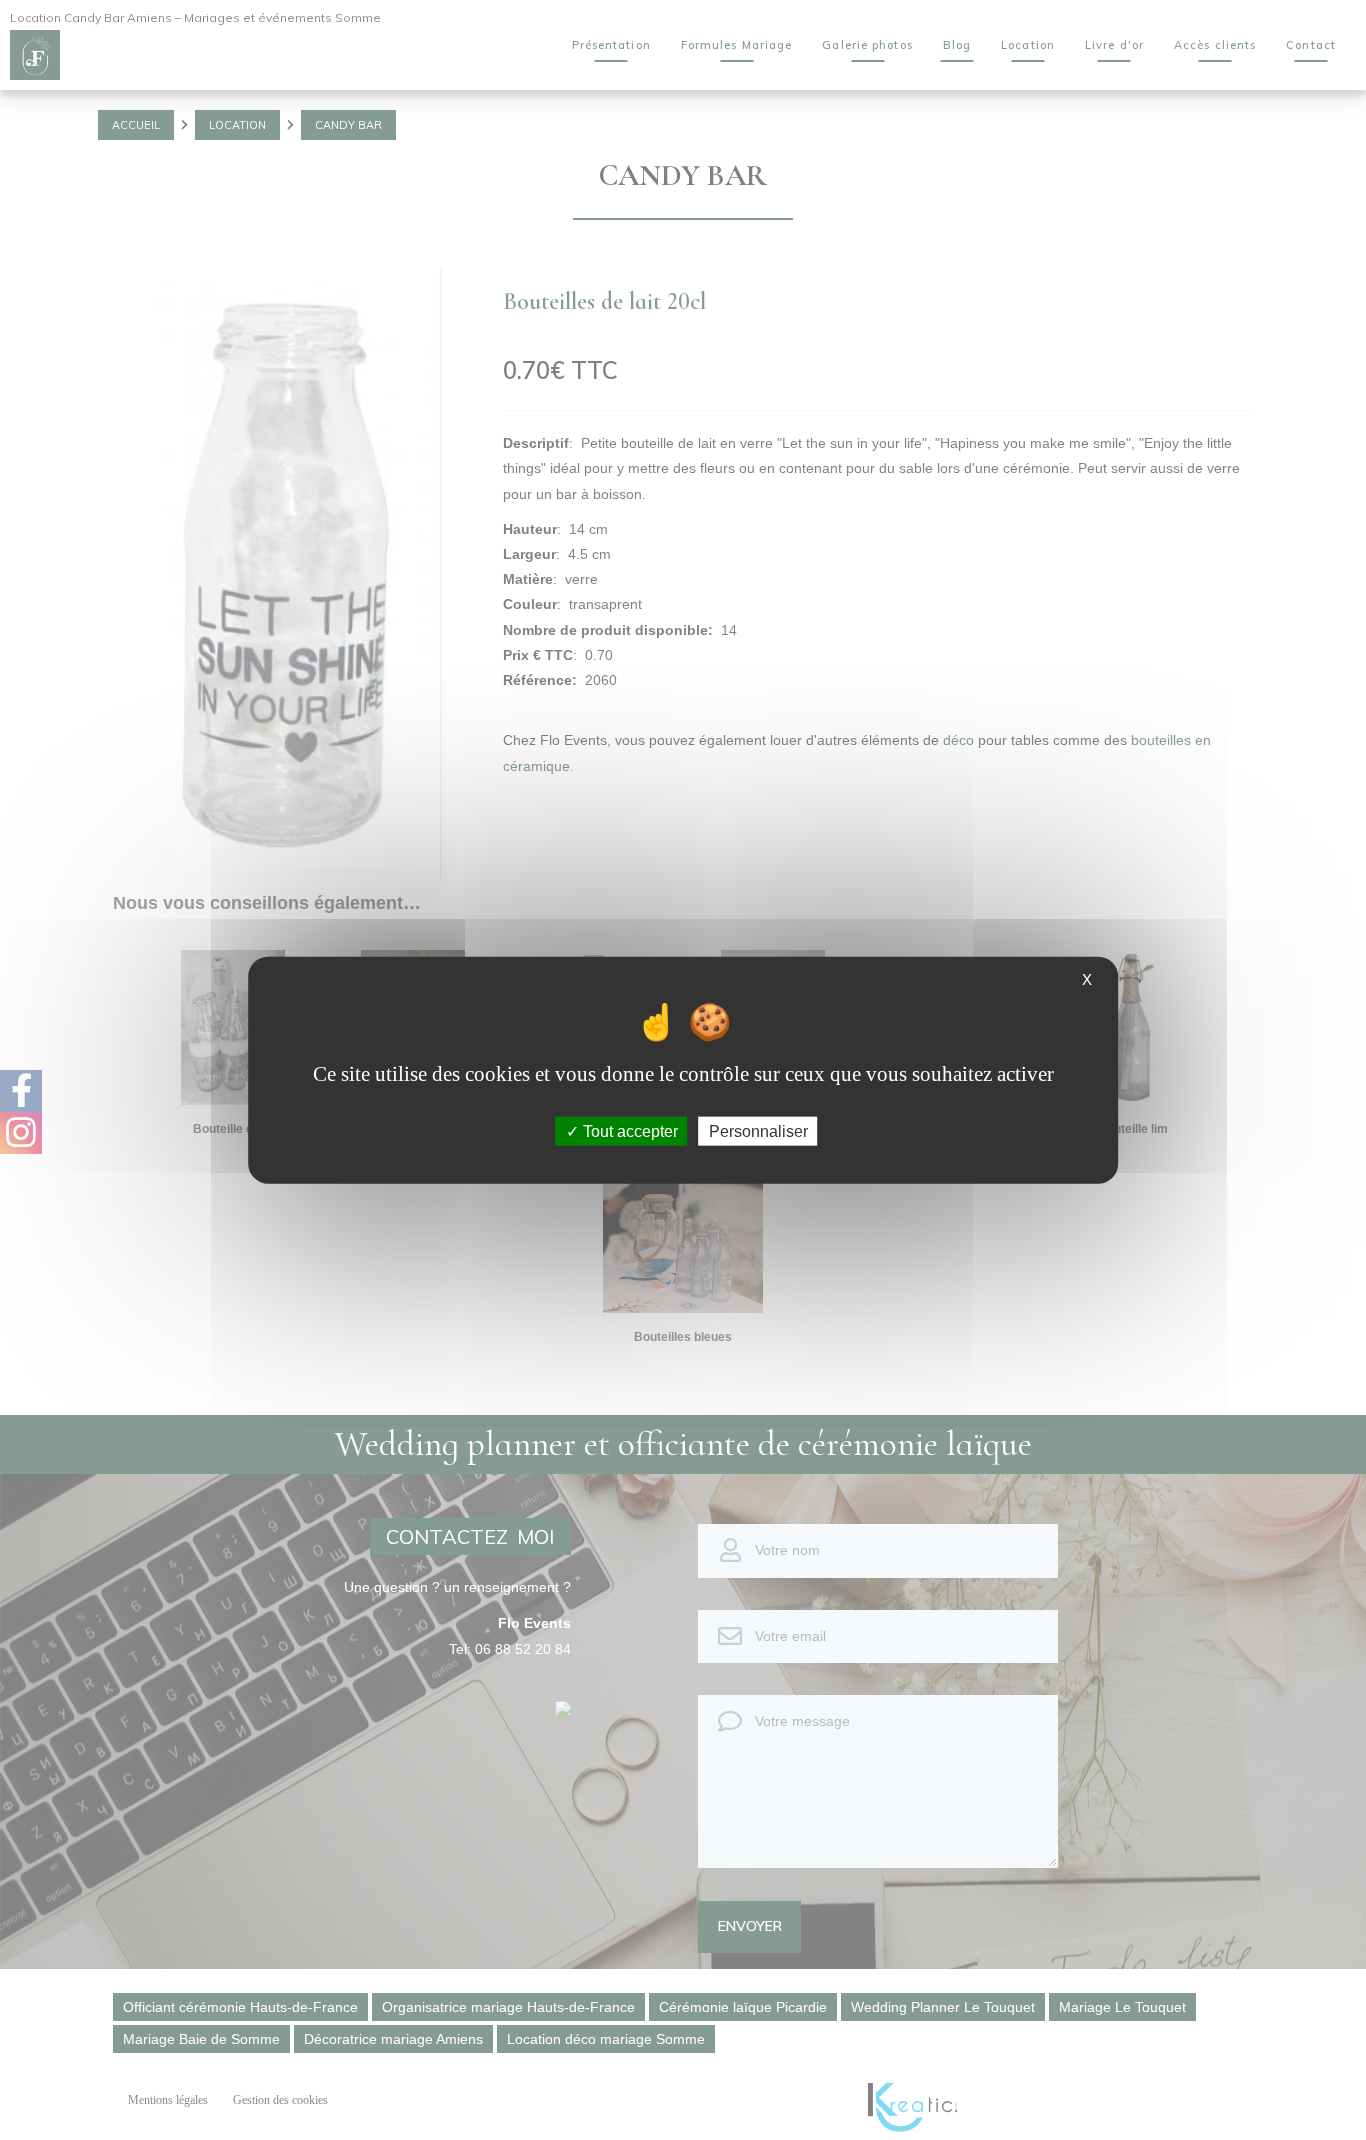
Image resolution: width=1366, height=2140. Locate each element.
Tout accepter (628, 1130)
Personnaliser (758, 1130)
